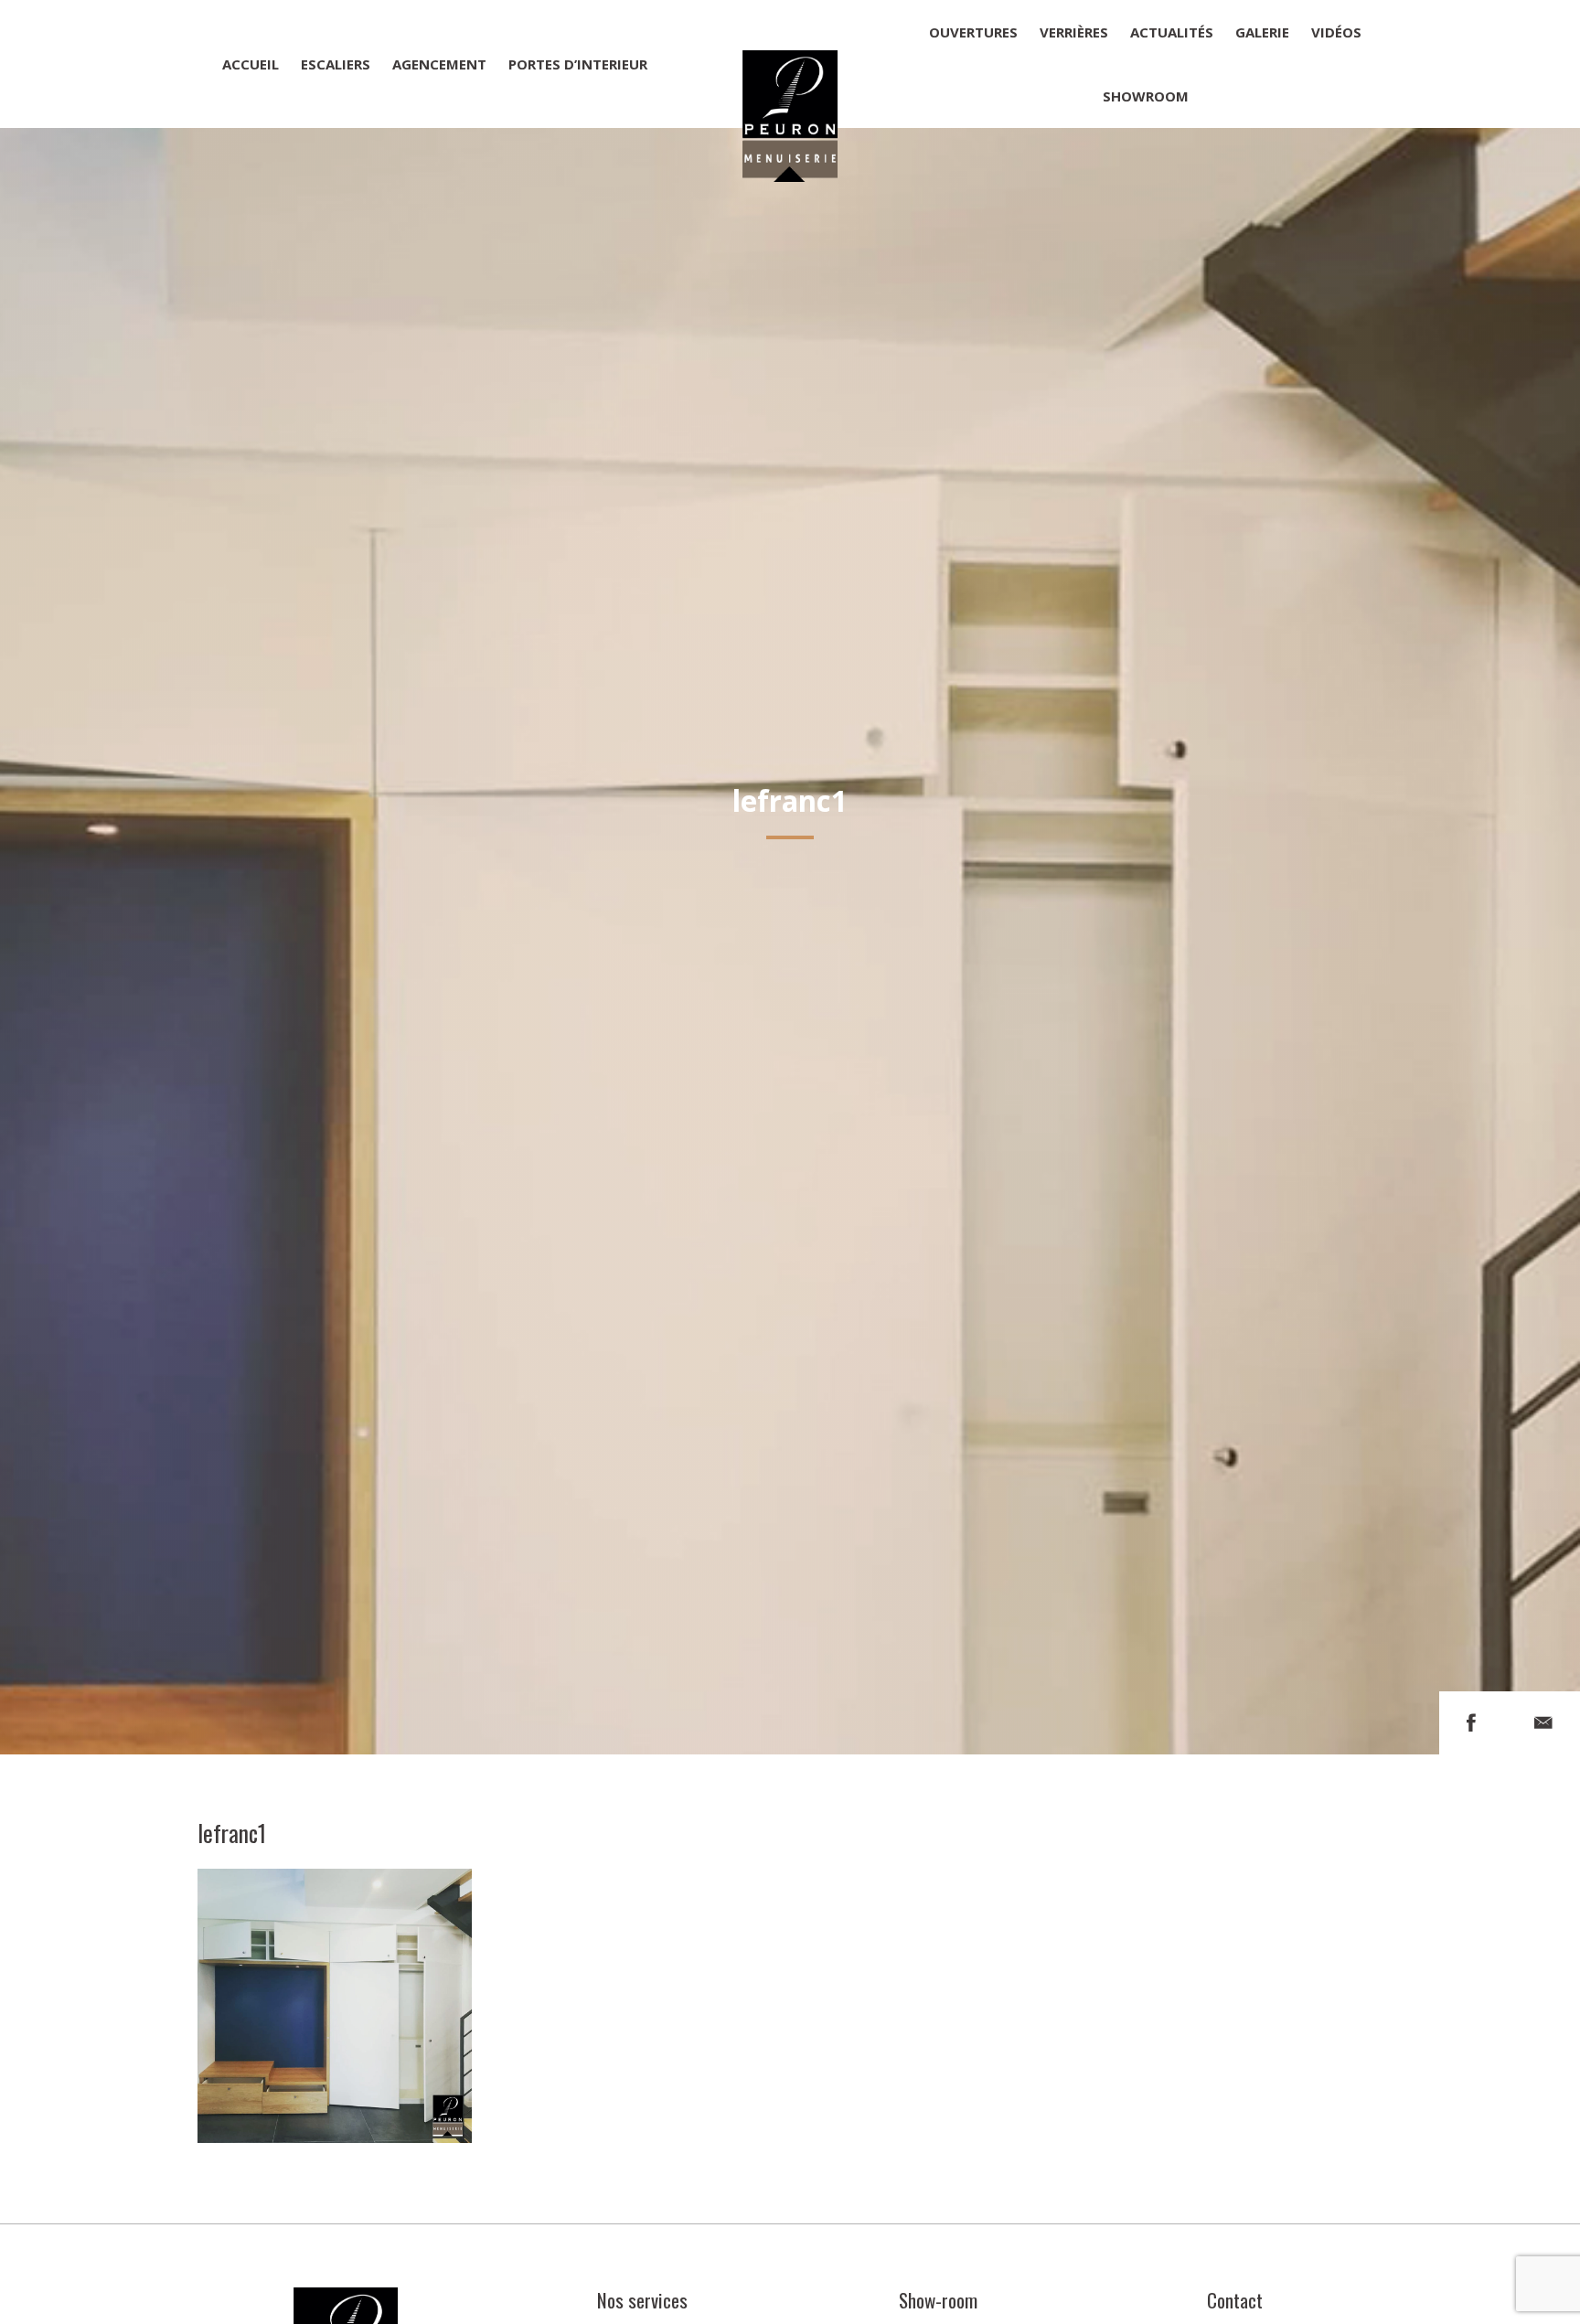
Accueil (251, 64)
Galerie (1262, 32)
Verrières (1074, 32)
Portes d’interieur (578, 64)
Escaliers (336, 64)
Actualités (1172, 32)
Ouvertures (973, 32)
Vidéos (1336, 32)
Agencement (439, 64)
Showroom (1146, 96)
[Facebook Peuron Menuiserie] (1471, 1723)
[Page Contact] (1543, 1723)
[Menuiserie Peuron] (790, 64)
